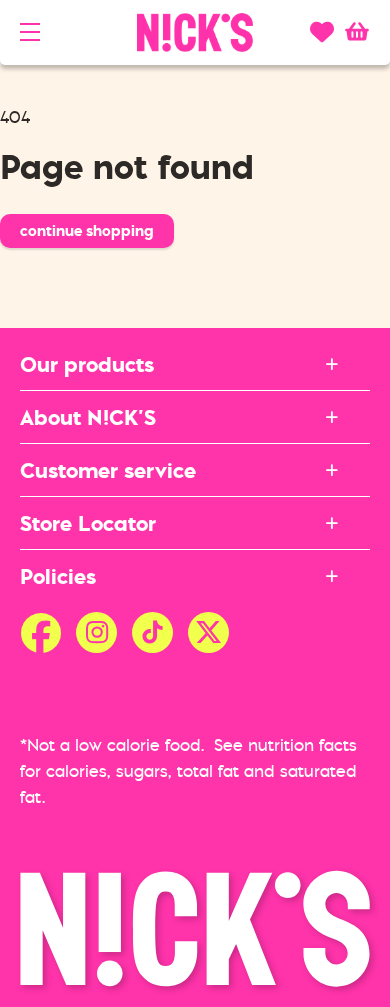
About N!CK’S (88, 417)
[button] (30, 32)
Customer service (108, 470)
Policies (58, 576)
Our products (87, 364)
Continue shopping (87, 230)
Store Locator (88, 523)
